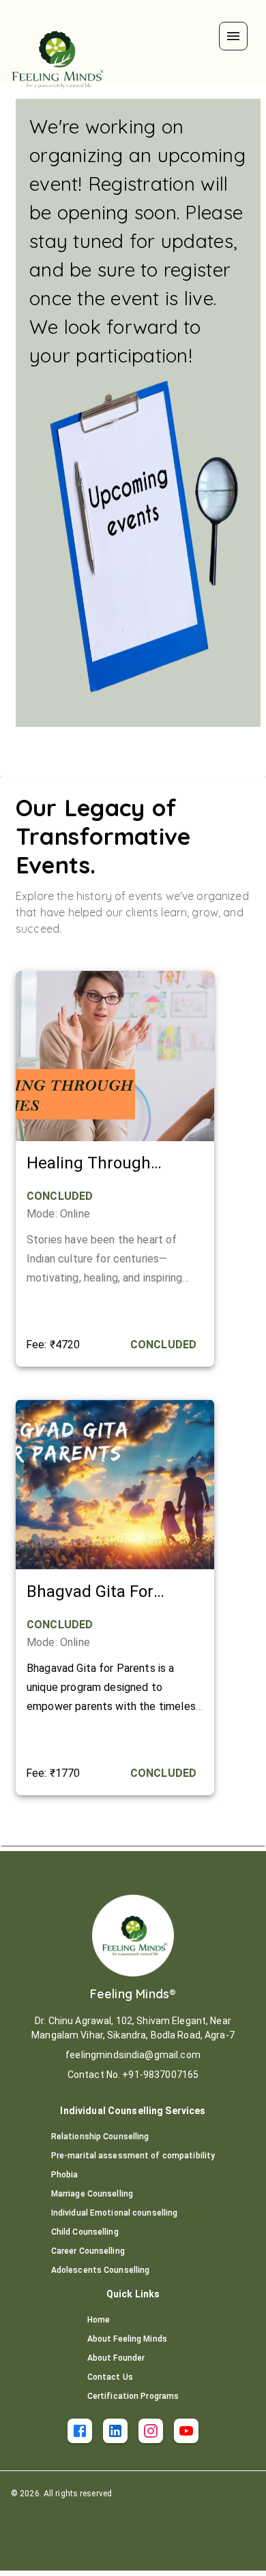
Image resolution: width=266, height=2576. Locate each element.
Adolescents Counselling (101, 2270)
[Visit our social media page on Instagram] (151, 2431)
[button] (233, 36)
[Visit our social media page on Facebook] (80, 2431)
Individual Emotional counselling (115, 2213)
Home (99, 2320)
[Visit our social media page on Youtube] (186, 2431)
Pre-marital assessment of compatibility (133, 2156)
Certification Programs (133, 2396)
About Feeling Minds (127, 2339)
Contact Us (110, 2377)
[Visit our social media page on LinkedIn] (115, 2431)
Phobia (65, 2175)
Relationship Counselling (100, 2137)
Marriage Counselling (92, 2194)
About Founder (116, 2358)
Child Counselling (85, 2232)
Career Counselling (88, 2251)
